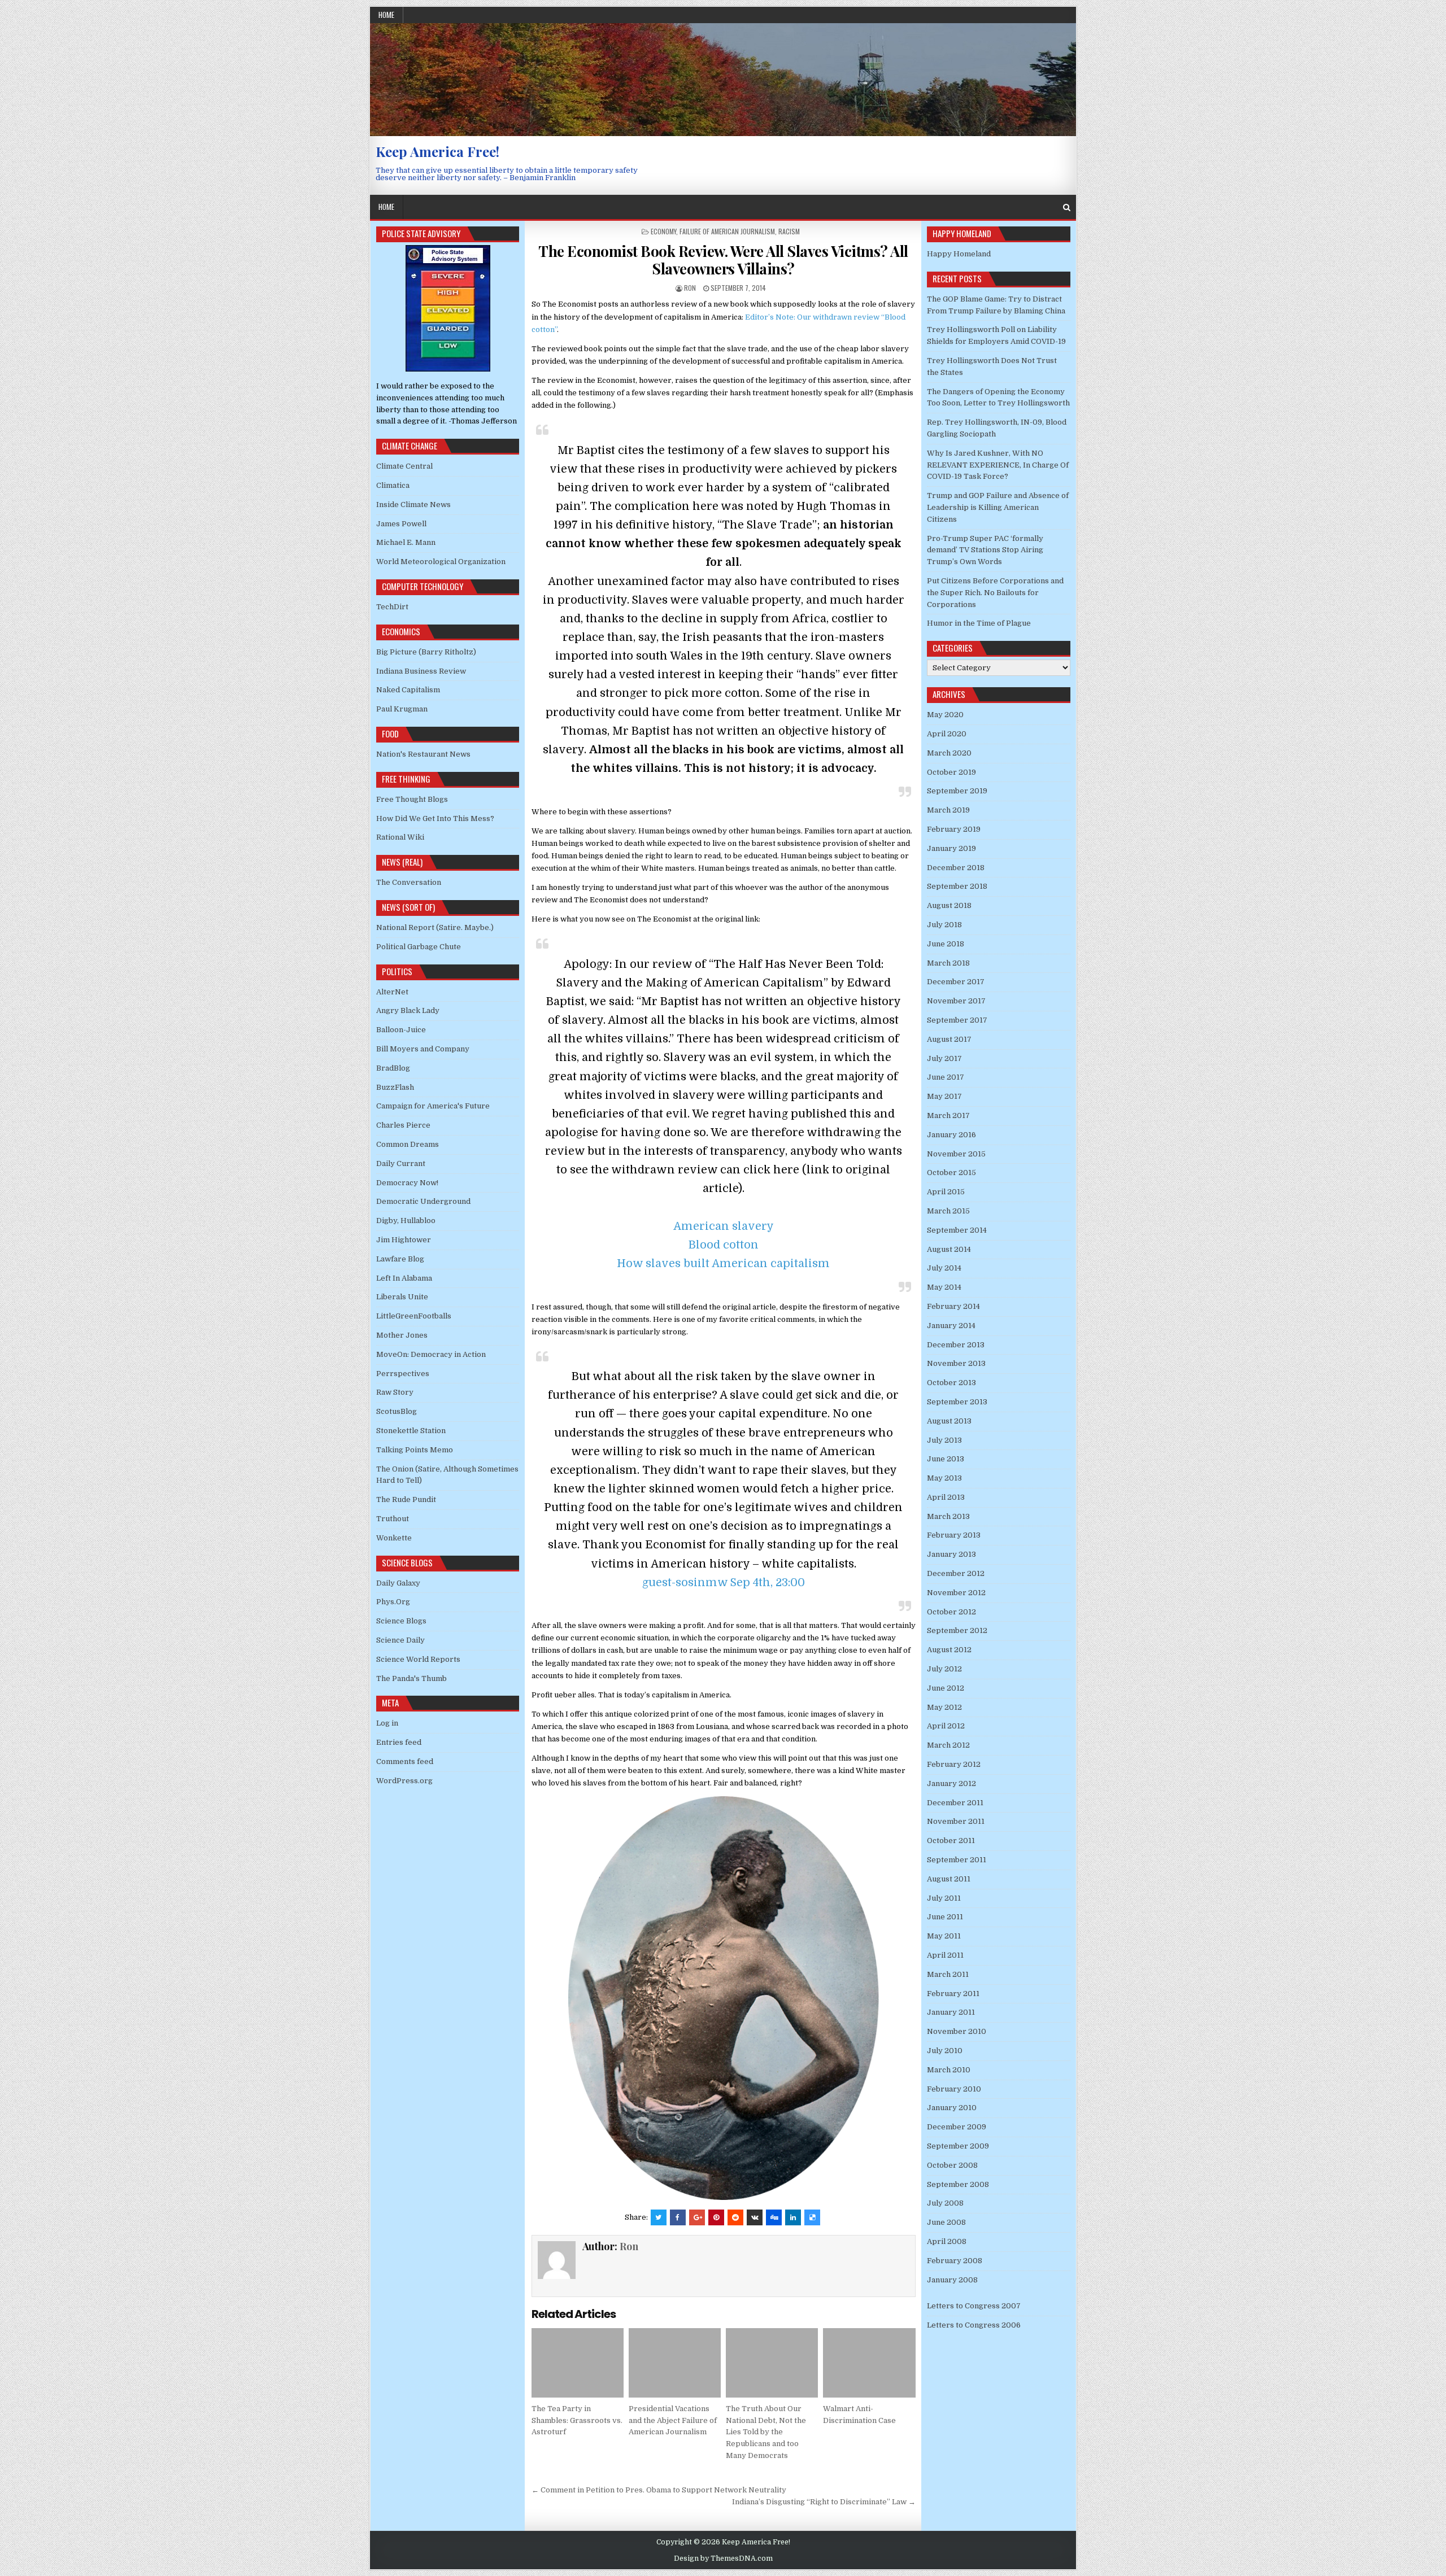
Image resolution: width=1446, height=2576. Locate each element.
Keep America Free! (437, 151)
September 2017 (957, 1020)
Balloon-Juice (401, 1030)
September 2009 (958, 2146)
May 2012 (944, 1707)
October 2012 (951, 1612)
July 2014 (944, 1268)
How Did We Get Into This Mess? (435, 818)
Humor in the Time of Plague (979, 623)
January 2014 (951, 1326)
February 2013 (954, 1535)
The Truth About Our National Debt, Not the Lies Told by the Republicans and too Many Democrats (766, 2432)
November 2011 (956, 1821)
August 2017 (949, 1039)
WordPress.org (404, 1781)
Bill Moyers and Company (423, 1049)
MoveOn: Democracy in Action (431, 1354)
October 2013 (951, 1383)
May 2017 (944, 1096)
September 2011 (957, 1860)
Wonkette (394, 1538)
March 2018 (948, 963)
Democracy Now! (407, 1183)
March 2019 (948, 810)
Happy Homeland (959, 254)
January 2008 (952, 2280)
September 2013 (957, 1402)
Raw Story (395, 1392)
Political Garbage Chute (419, 947)
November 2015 (956, 1154)
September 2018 (957, 886)
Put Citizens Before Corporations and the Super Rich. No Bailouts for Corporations (995, 593)
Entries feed (399, 1742)
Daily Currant (401, 1163)
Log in (387, 1723)
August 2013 (949, 1421)
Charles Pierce (403, 1125)
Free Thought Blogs (412, 799)
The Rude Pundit (406, 1499)
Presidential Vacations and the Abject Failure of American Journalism (673, 2420)
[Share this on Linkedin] (793, 2217)
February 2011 (953, 1994)
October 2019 (951, 772)
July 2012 (944, 1669)
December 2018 (956, 868)
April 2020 (947, 734)
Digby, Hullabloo (406, 1221)
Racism (789, 231)
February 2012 (954, 1764)
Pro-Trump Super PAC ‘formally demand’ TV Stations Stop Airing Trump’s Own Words (985, 550)
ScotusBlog (397, 1411)
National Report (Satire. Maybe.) (435, 927)
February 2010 (954, 2089)
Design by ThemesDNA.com (723, 2558)
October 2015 (951, 1173)
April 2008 (947, 2241)
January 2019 (951, 848)
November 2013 (956, 1363)
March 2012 (948, 1745)
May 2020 (945, 715)
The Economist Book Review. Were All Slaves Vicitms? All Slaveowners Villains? (723, 260)
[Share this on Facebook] (678, 2217)
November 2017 (956, 1001)
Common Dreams (408, 1144)
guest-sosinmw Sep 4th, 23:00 (724, 1582)
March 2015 (948, 1211)
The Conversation (409, 882)
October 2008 (952, 2165)
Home (386, 15)
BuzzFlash (395, 1087)
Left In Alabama (404, 1278)
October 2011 (951, 1841)
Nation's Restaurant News (423, 754)
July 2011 (944, 1898)
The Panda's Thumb (411, 1678)
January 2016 (951, 1135)
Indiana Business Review (421, 671)
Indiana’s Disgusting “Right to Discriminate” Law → (824, 2502)
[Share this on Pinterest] (716, 2217)
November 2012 (956, 1593)
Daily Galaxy (398, 1583)
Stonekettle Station (411, 1431)
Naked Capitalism (408, 690)
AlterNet (392, 992)
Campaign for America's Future (433, 1106)
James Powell (401, 524)
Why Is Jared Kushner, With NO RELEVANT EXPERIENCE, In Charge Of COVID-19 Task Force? (998, 465)
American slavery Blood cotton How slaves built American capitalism (723, 1245)
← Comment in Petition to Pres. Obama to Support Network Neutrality (659, 2490)
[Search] (1067, 208)
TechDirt (392, 607)
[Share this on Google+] (697, 2217)
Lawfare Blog (400, 1259)
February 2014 (953, 1306)
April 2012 (946, 1726)
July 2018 (944, 925)
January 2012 (951, 1783)
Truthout (393, 1519)
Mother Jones (402, 1335)
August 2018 (949, 905)
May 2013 (944, 1478)
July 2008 (945, 2203)
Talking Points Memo (415, 1450)
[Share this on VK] (755, 2217)
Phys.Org (393, 1602)
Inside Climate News (413, 505)
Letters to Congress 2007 (974, 2306)
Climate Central (404, 466)
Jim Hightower (404, 1240)
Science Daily (400, 1640)
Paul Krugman (402, 709)
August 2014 (949, 1249)
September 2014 (957, 1230)
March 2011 (948, 1974)
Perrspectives (403, 1374)
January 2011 (951, 2012)
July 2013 (944, 1440)
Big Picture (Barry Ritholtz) (426, 652)
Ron (690, 288)
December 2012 (956, 1573)
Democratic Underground (423, 1201)
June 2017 (946, 1077)
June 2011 (945, 1917)
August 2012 (949, 1650)
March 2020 (949, 753)
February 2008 (955, 2261)
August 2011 (949, 1879)
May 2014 (944, 1287)
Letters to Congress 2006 (974, 2325)
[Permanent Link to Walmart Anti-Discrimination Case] (869, 2363)
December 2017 (956, 982)
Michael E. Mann (406, 542)
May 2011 (944, 1936)
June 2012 (946, 1688)
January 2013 (951, 1554)
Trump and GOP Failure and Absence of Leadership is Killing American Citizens (998, 507)
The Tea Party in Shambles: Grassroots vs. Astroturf (577, 2420)
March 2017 (948, 1115)
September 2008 (958, 2184)
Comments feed (405, 1761)
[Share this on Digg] (774, 2217)
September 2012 (957, 1630)
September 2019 (957, 791)
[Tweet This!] (659, 2217)
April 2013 (946, 1497)
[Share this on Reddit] (735, 2217)
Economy (663, 231)
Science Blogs (401, 1621)
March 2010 (949, 2070)
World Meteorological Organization (441, 562)
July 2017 (944, 1058)
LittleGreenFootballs (414, 1316)
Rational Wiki (400, 837)
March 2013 (948, 1516)
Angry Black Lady (408, 1010)
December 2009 (957, 2127)
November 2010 (957, 2031)
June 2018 (946, 944)
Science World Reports (418, 1659)
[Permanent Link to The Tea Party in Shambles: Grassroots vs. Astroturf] (578, 2363)
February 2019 (954, 829)
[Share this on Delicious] (812, 2217)
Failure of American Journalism (727, 231)
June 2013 (946, 1459)
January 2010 (952, 2108)
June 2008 (946, 2222)
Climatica (393, 485)
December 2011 (955, 1803)
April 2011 (945, 1955)
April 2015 (946, 1192)
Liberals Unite (402, 1297)
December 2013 (956, 1345)
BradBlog (393, 1068)
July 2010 (945, 2051)
